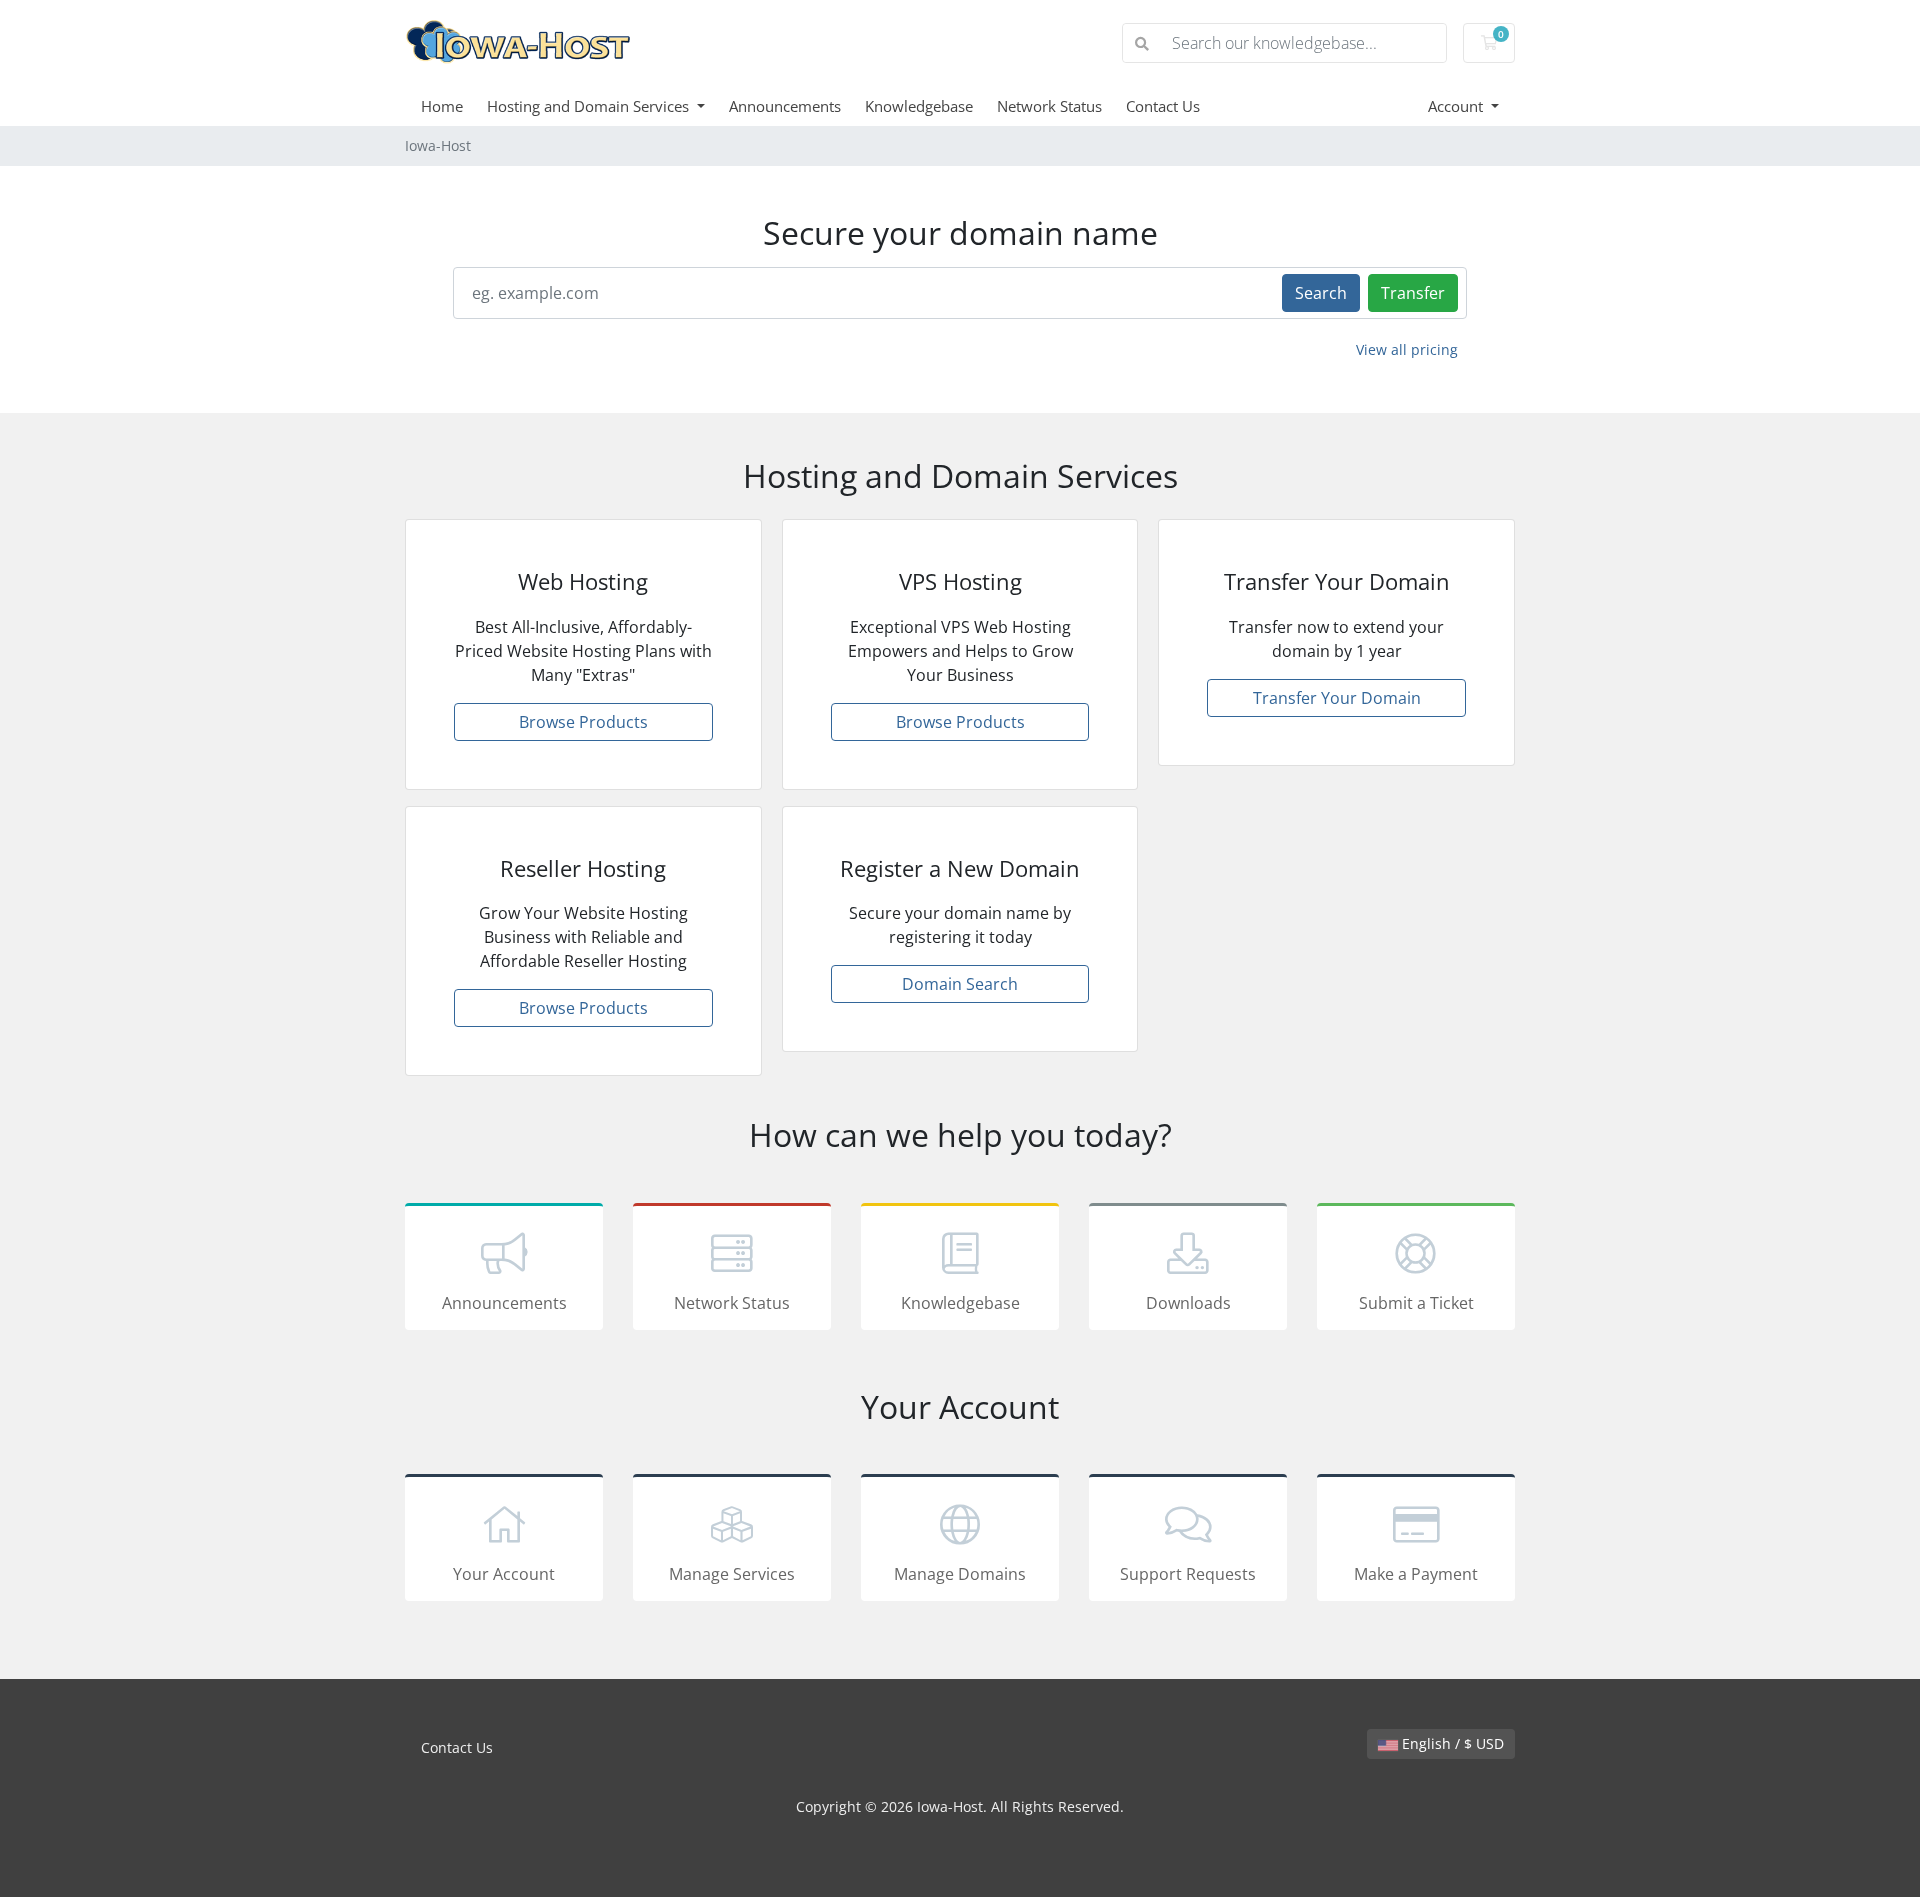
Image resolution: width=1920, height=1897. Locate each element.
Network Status (1049, 106)
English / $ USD (1451, 1743)
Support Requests (1188, 1574)
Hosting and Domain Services (590, 106)
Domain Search (960, 984)
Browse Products (583, 722)
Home (442, 106)
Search (1321, 293)
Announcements (785, 106)
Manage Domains (960, 1574)
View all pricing (1407, 349)
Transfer (1413, 293)
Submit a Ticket (1416, 1303)
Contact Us (1163, 106)
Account (1457, 106)
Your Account (504, 1574)
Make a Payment (1416, 1574)
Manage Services (732, 1574)
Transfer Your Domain (1337, 698)
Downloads (1188, 1303)
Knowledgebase (919, 106)
